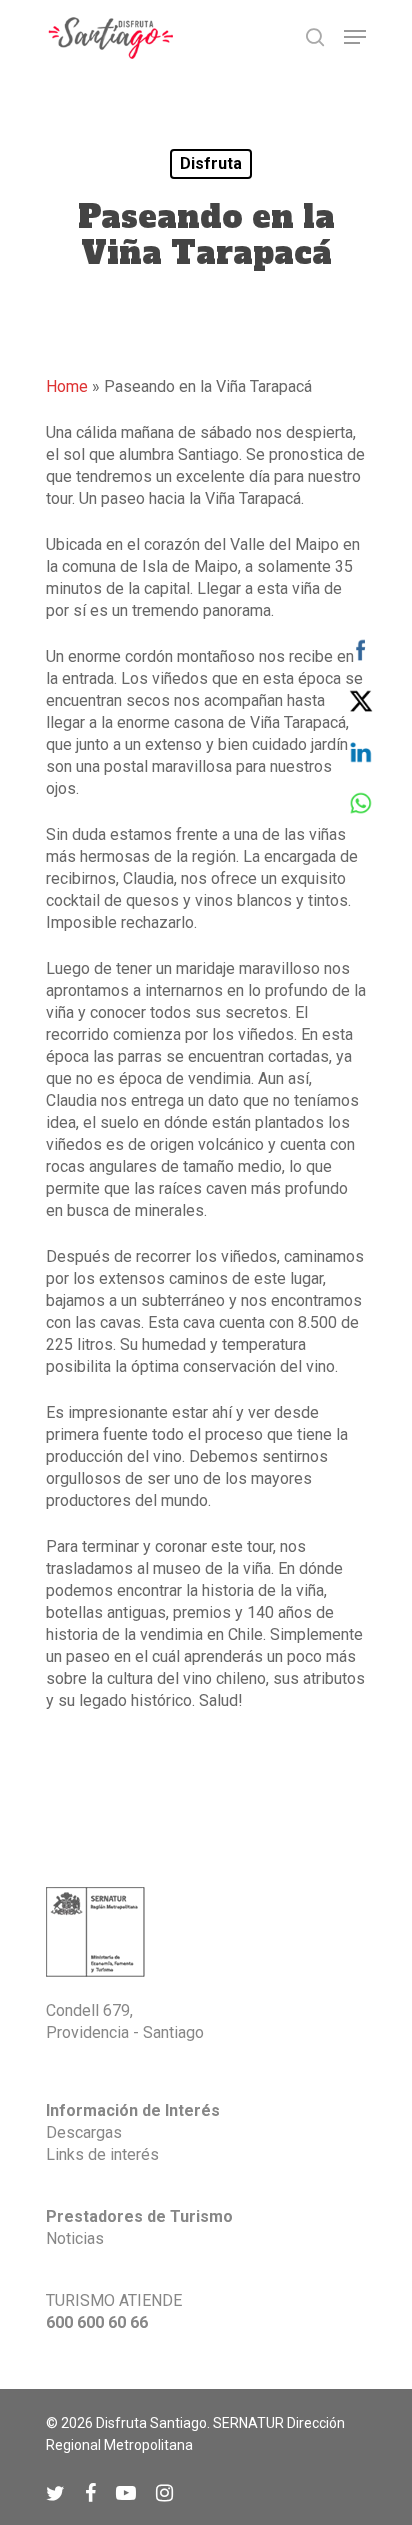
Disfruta (211, 163)
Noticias (75, 2238)
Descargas (84, 2132)
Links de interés (102, 2154)
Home (67, 386)
